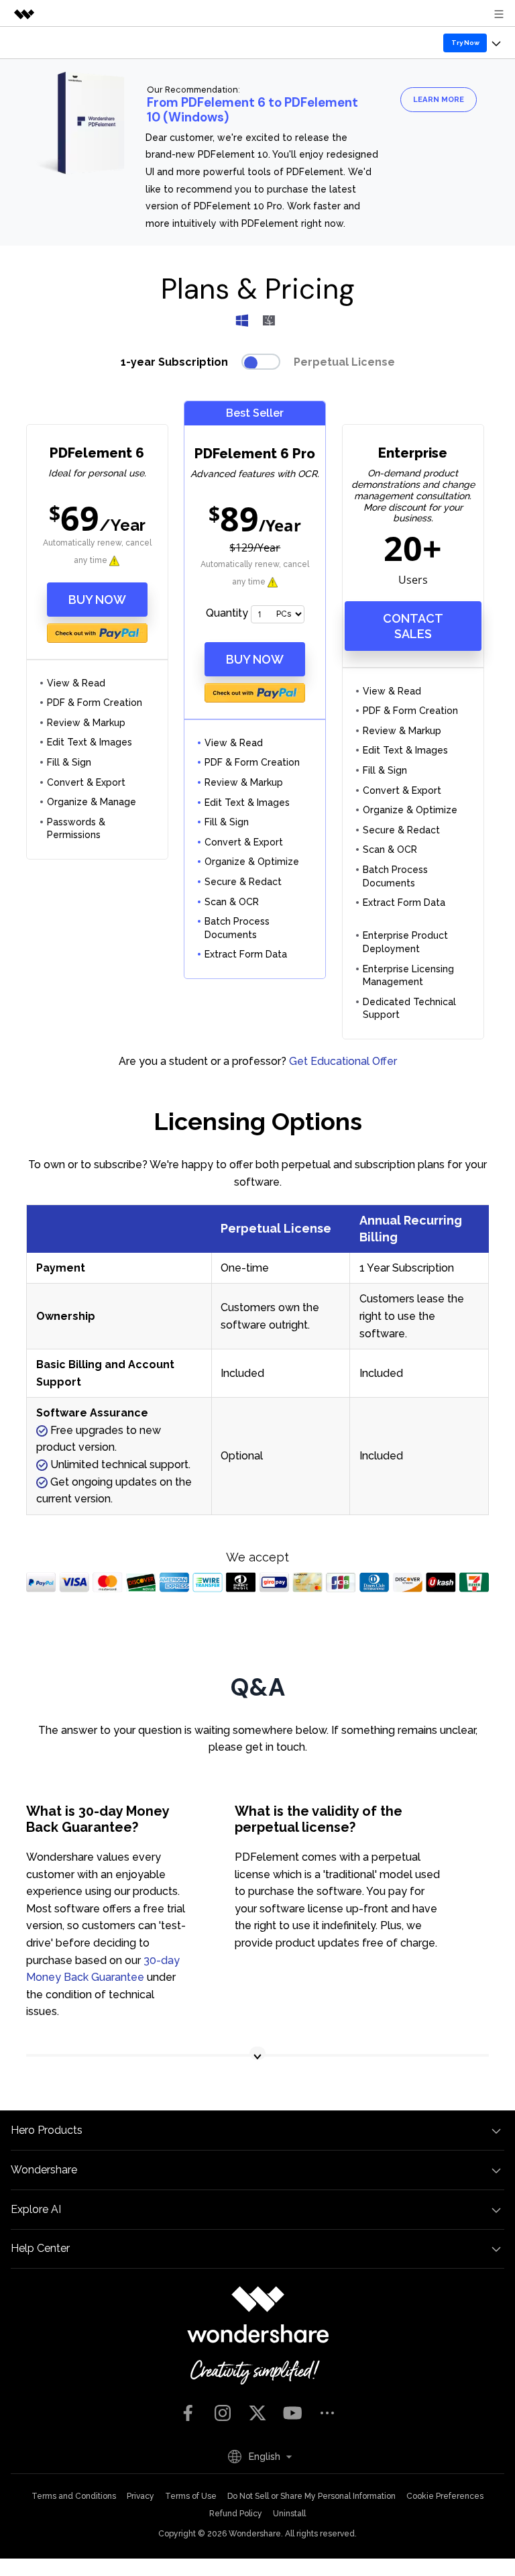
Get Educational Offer (343, 1061)
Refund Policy (236, 2514)
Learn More (439, 99)
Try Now (465, 43)
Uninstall (289, 2514)
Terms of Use (191, 2496)
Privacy (140, 2496)
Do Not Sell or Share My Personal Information (311, 2496)
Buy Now (97, 600)
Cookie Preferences (445, 2496)
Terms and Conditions (74, 2496)
